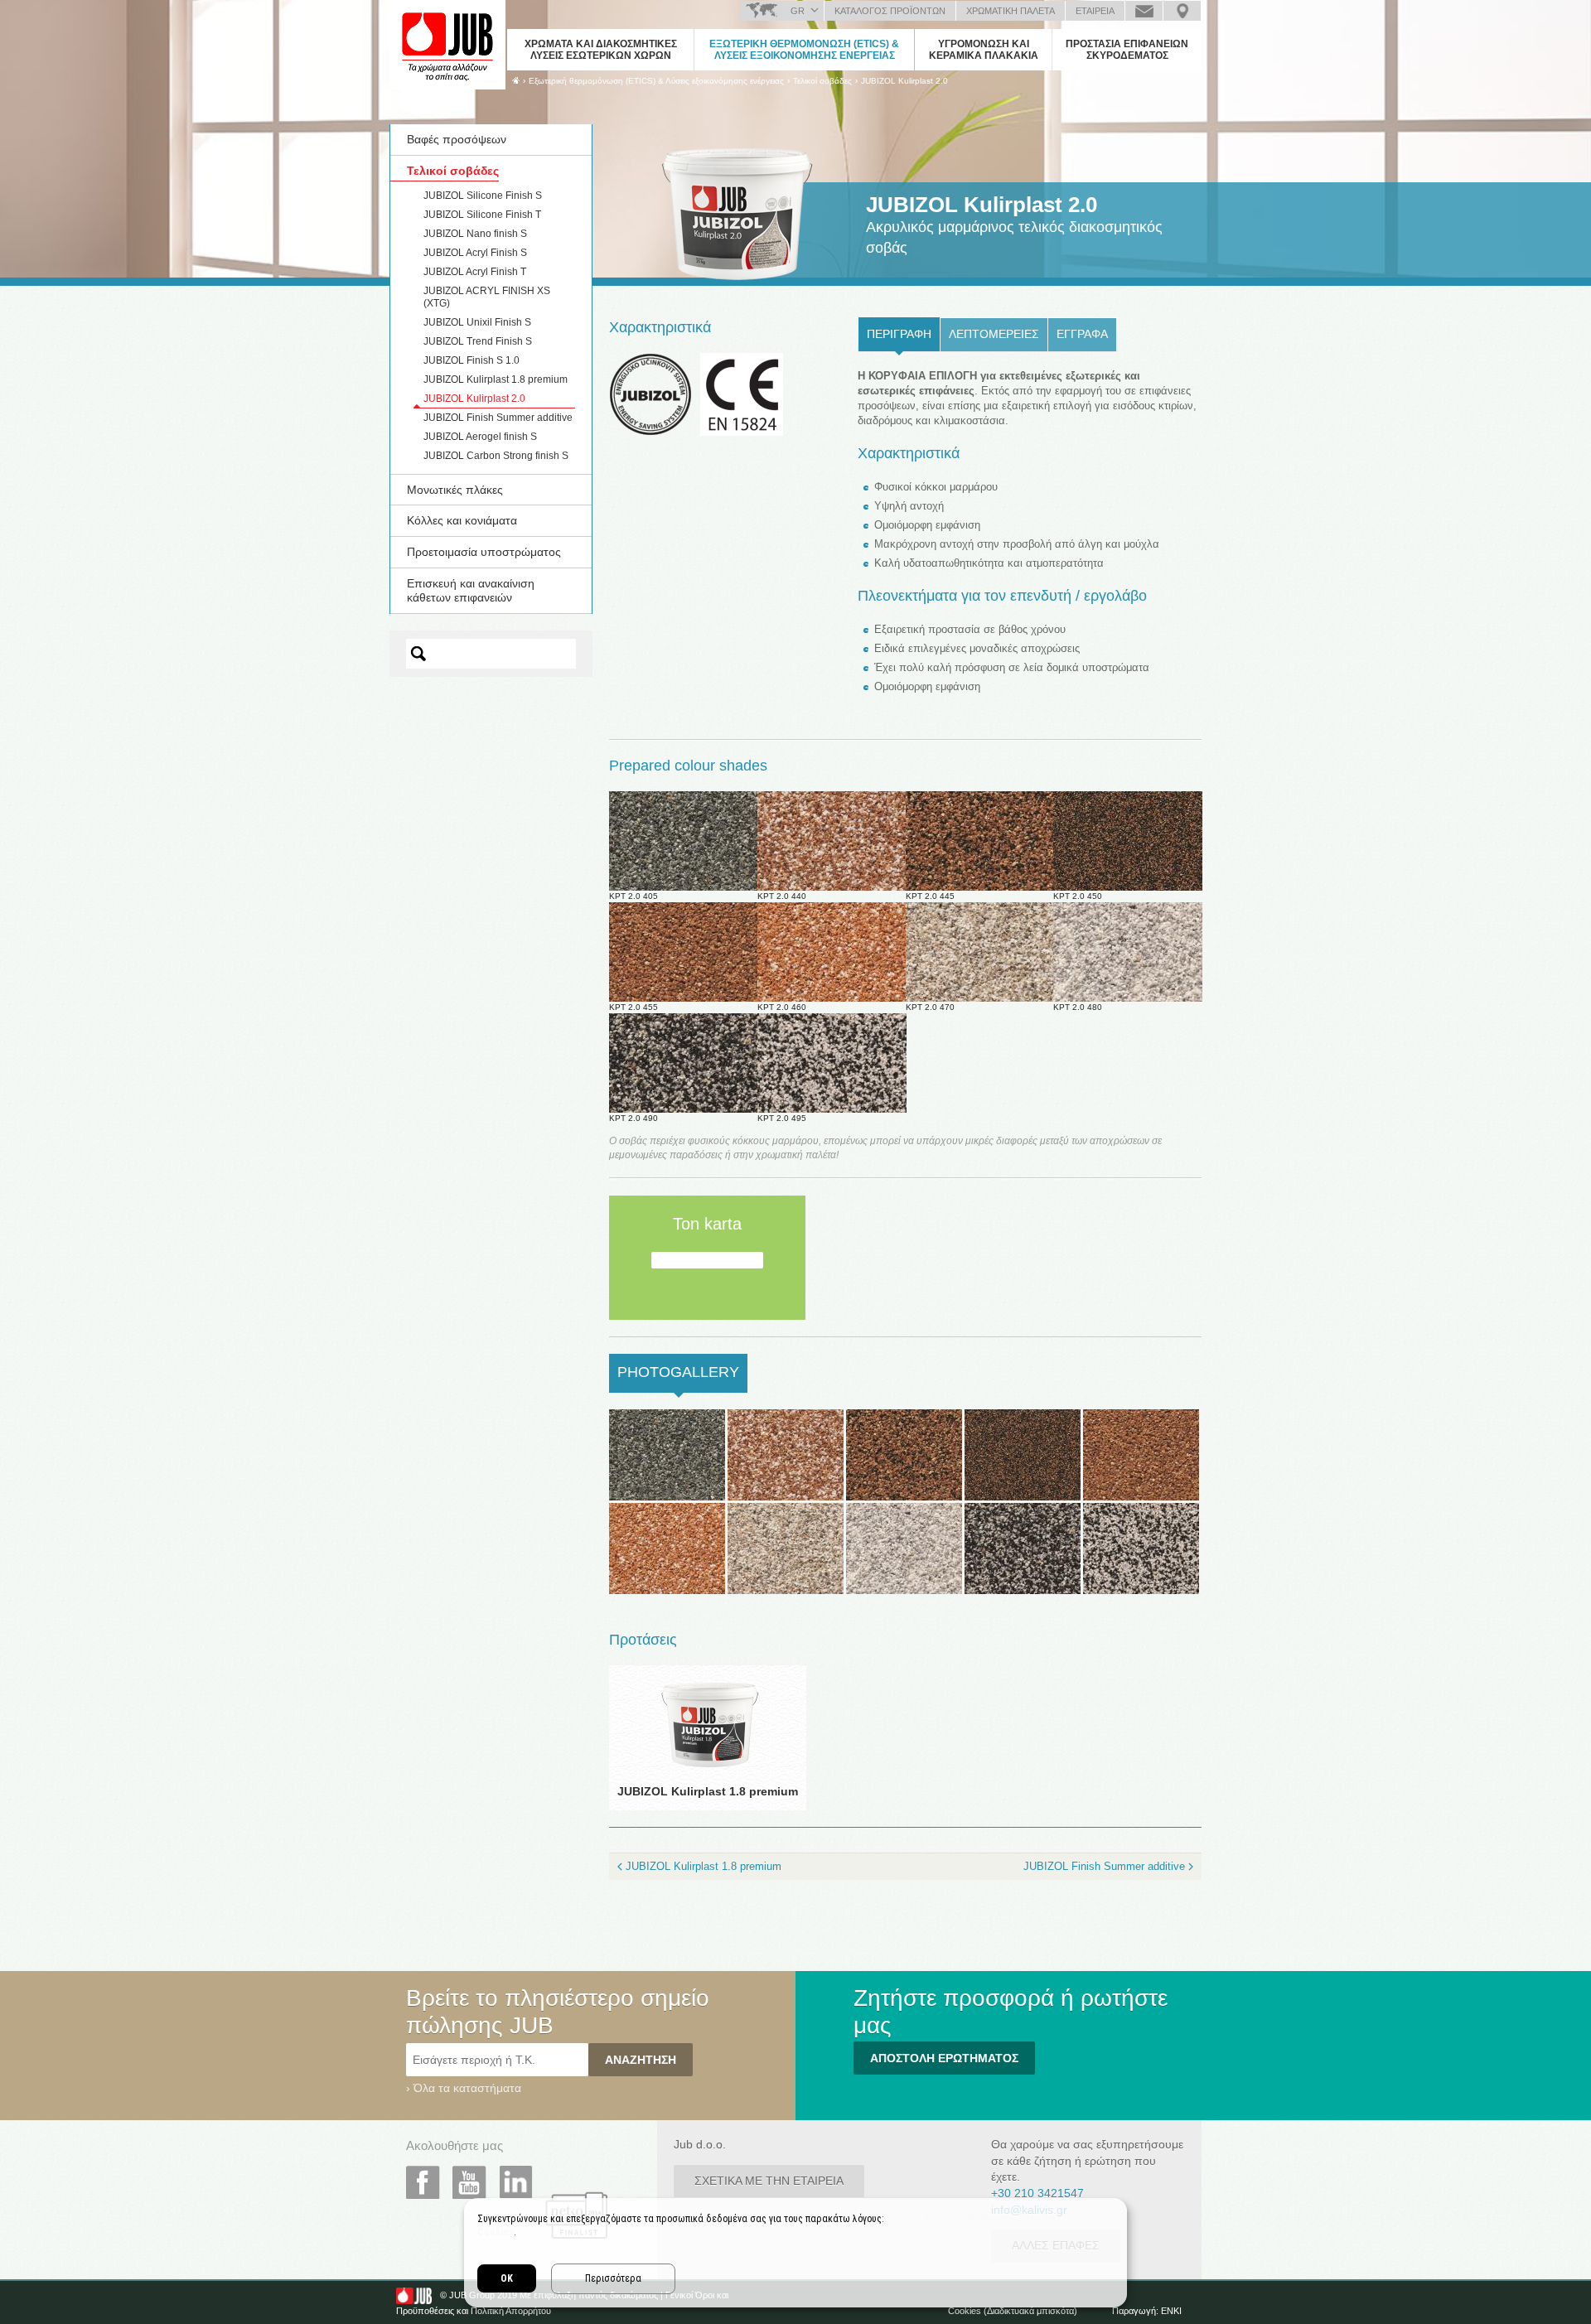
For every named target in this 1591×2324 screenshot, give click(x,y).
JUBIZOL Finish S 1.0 (471, 360)
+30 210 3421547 (1037, 2193)
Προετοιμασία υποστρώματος (484, 552)
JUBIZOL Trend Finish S (478, 341)
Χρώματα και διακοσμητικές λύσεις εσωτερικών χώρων (601, 50)
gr (798, 11)
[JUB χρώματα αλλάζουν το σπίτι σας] (447, 46)
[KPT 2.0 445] (904, 1454)
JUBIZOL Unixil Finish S (477, 322)
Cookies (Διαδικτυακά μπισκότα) (1013, 2311)
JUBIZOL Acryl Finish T (475, 272)
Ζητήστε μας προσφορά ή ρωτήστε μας (1144, 11)
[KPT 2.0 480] (904, 1548)
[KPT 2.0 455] (1141, 1454)
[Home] (516, 80)
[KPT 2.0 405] (667, 1454)
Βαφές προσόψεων (457, 139)
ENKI (1171, 2311)
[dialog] (795, 2253)
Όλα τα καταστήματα (467, 2088)
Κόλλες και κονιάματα (462, 520)
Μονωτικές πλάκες (455, 490)
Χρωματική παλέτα (1011, 11)
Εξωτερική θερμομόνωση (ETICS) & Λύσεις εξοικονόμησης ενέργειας (804, 50)
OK (507, 2278)
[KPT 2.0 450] (1023, 1454)
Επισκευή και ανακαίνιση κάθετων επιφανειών (471, 590)
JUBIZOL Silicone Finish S (483, 196)
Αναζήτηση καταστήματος (1182, 11)
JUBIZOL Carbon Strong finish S (496, 456)
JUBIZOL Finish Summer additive (498, 418)
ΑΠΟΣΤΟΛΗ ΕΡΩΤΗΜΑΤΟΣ (944, 2058)
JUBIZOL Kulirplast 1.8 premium (496, 379)
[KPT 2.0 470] (786, 1548)
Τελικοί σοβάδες (453, 171)
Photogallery (682, 1372)
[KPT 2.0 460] (667, 1548)
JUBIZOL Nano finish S (475, 234)
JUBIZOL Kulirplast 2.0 (904, 81)
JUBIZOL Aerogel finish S (480, 437)
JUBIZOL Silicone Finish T (482, 215)
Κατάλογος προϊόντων (890, 11)
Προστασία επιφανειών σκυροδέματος (1127, 50)
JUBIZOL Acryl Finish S (475, 253)
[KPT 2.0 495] (1141, 1548)
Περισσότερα (613, 2278)
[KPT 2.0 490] (1023, 1548)
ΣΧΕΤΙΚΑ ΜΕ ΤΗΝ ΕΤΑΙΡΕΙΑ (769, 2181)
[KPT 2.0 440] (786, 1454)
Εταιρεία (1095, 11)
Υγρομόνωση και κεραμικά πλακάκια (984, 50)
